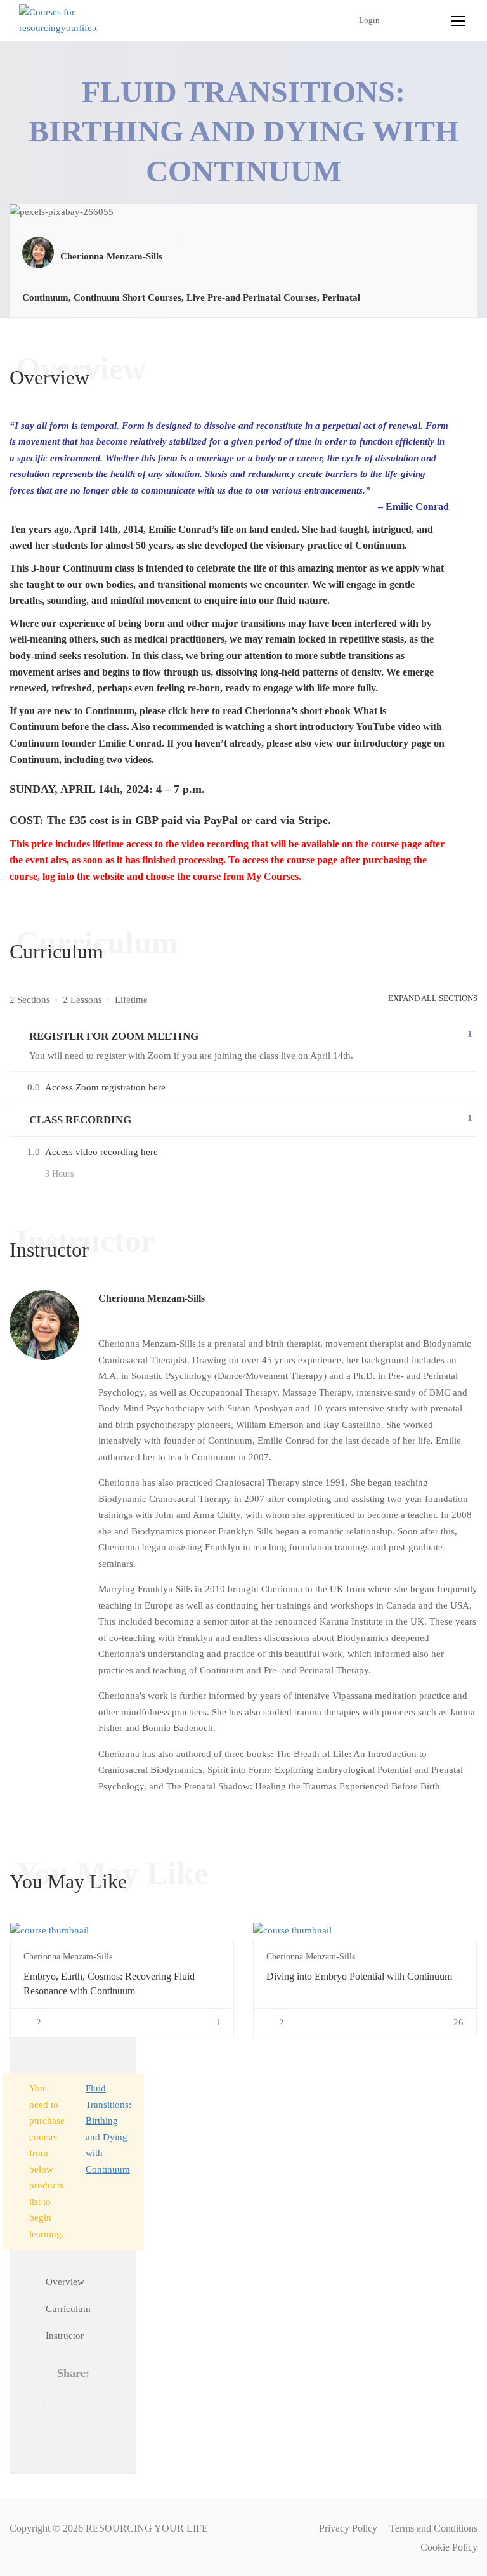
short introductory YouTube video (347, 727)
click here (189, 711)
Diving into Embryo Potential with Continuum (359, 1976)
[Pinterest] (57, 2435)
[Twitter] (89, 2403)
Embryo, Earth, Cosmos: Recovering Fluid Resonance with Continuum (109, 1983)
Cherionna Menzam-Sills (152, 1298)
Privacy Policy (348, 2528)
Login (369, 20)
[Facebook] (57, 2403)
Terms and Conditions (433, 2528)
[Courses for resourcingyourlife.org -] (58, 21)
